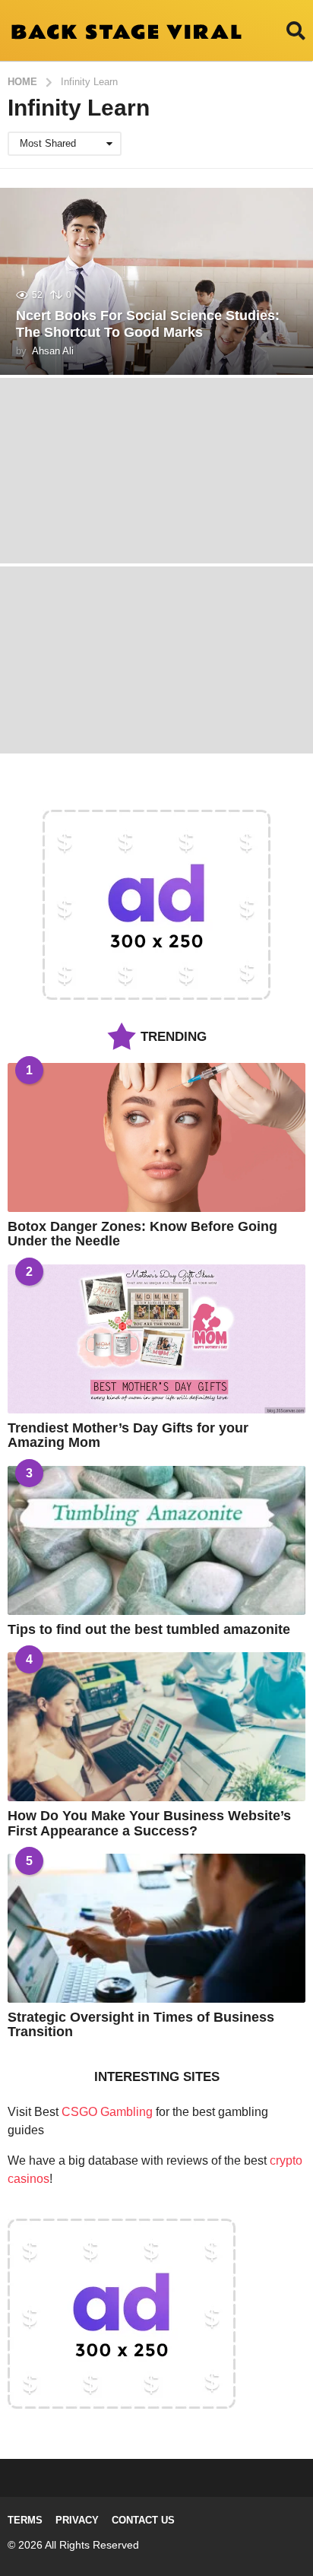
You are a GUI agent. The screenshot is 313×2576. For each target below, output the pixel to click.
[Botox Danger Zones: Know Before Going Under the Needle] (156, 1137)
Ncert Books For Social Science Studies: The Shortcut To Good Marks (148, 324)
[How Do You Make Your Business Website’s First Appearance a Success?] (156, 1727)
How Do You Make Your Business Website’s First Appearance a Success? (149, 1823)
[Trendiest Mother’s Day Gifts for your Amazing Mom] (156, 1339)
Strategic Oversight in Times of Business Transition (141, 2024)
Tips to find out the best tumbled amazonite (149, 1629)
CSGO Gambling (107, 2112)
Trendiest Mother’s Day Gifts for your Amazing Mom (128, 1435)
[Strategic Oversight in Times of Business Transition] (156, 1928)
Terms (25, 2520)
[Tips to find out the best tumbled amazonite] (156, 1540)
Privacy (77, 2520)
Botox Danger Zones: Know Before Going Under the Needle (142, 1234)
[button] (296, 30)
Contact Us (143, 2520)
